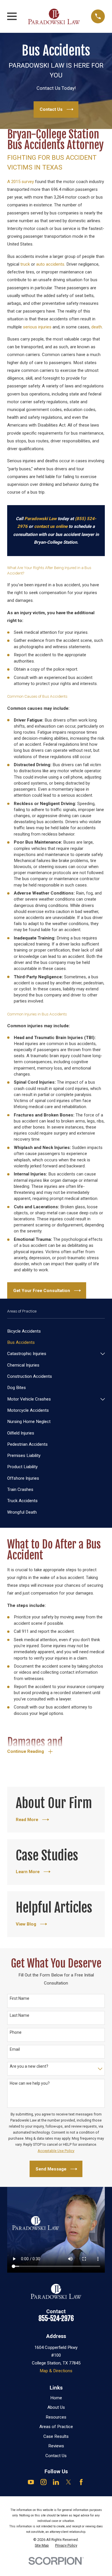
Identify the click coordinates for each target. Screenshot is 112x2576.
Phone (16, 2032)
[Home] (54, 16)
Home (56, 2398)
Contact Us (56, 2456)
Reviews (56, 2446)
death (97, 327)
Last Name (20, 2015)
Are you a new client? (29, 2066)
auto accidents (50, 264)
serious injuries (37, 327)
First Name (20, 1998)
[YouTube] (31, 2482)
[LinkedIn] (56, 2482)
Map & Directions (56, 2371)
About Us (56, 2407)
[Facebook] (81, 2482)
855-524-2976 (56, 2319)
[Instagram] (44, 2482)
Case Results (56, 2436)
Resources (56, 2417)
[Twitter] (68, 2482)
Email (15, 2049)
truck (25, 264)
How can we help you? (30, 2083)
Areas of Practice (56, 2427)
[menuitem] (56, 1331)
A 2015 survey (21, 182)
